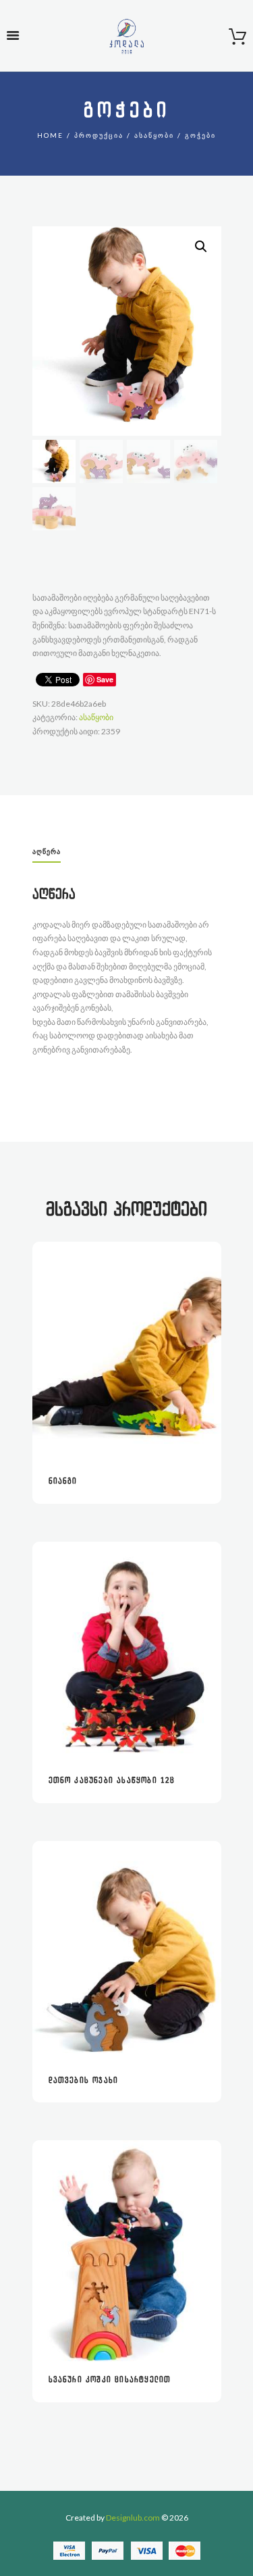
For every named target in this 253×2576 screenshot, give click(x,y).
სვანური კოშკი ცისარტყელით (110, 2380)
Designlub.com (133, 2518)
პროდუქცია (99, 135)
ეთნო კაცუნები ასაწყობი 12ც (112, 1781)
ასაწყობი (154, 135)
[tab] (47, 853)
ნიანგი (63, 1481)
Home (50, 135)
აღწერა (47, 851)
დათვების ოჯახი (84, 2080)
